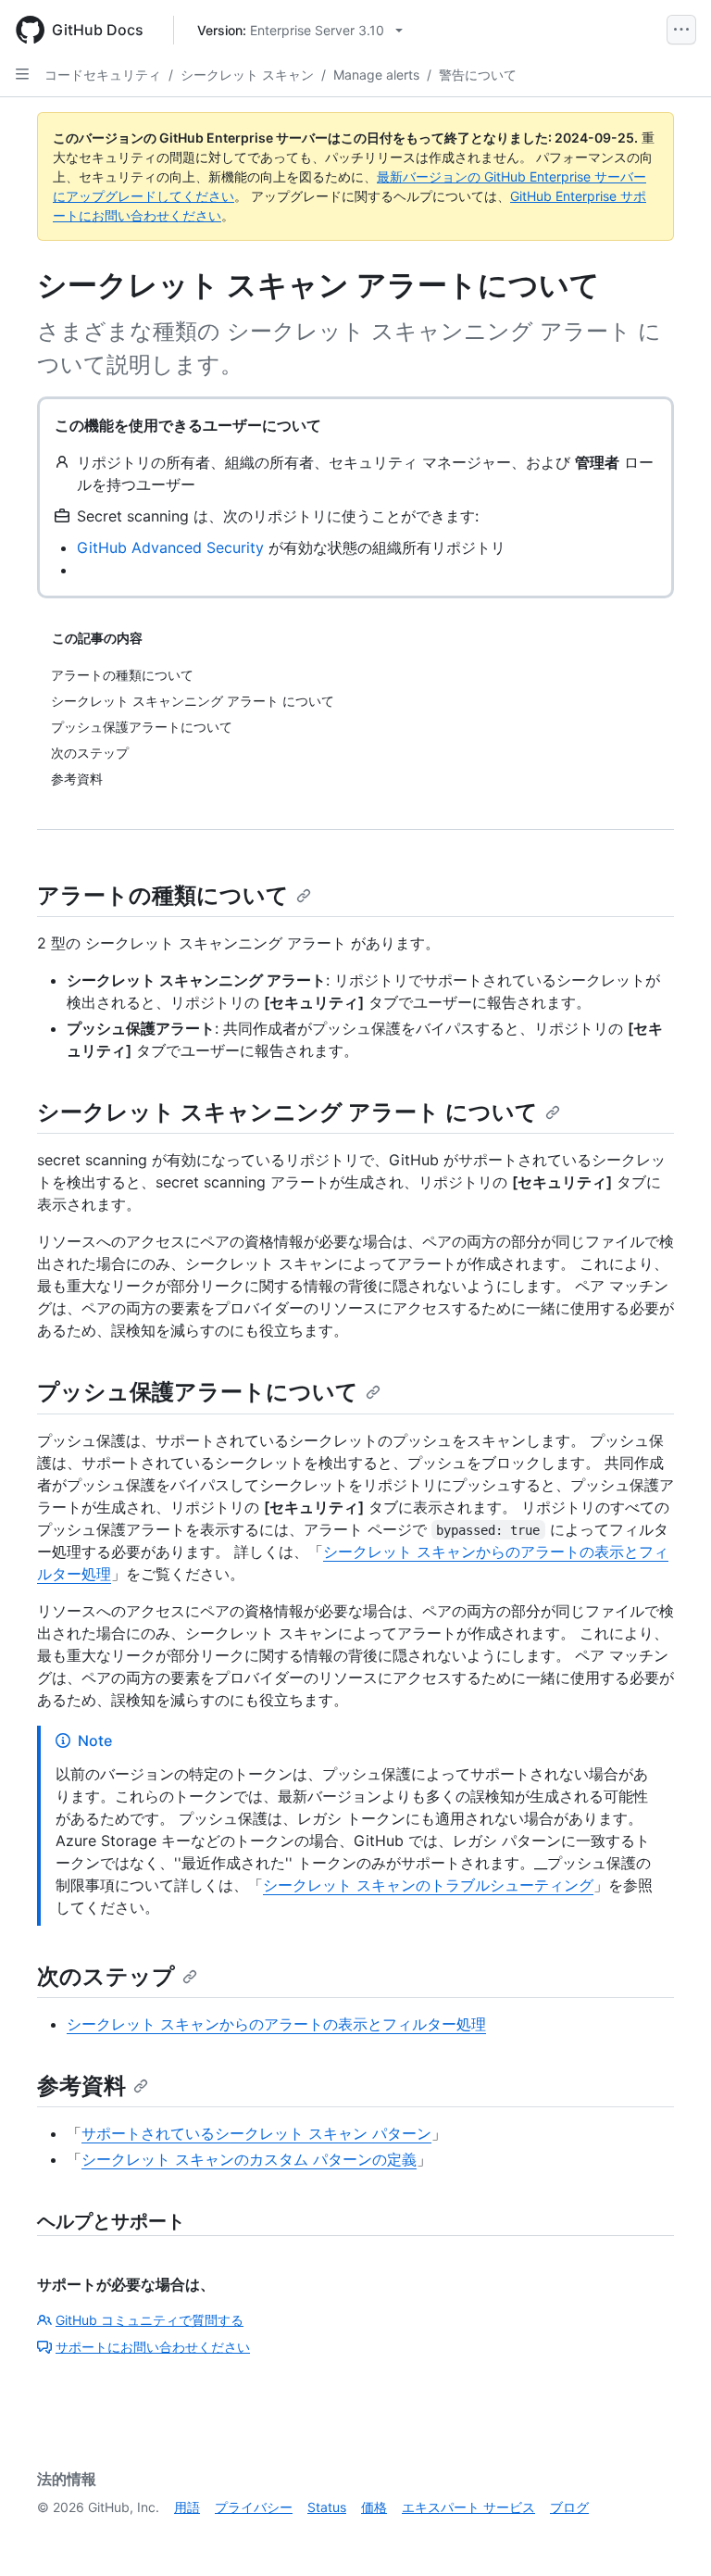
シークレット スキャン (247, 75)
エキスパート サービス (468, 2507)
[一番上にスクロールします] (670, 2535)
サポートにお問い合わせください (153, 2347)
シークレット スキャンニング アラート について (287, 1112)
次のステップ (106, 1976)
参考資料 (81, 2086)
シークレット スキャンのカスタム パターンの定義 (249, 2159)
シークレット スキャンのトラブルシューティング (428, 1885)
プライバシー (254, 2507)
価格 (374, 2507)
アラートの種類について (163, 895)
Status (327, 2507)
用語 (187, 2507)
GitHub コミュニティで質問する (150, 2320)
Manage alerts (376, 75)
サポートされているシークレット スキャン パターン (256, 2133)
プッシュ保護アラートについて (198, 1392)
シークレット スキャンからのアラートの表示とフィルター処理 (276, 2024)
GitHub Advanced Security (170, 547)
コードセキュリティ (103, 75)
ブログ (569, 2507)
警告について (478, 75)
